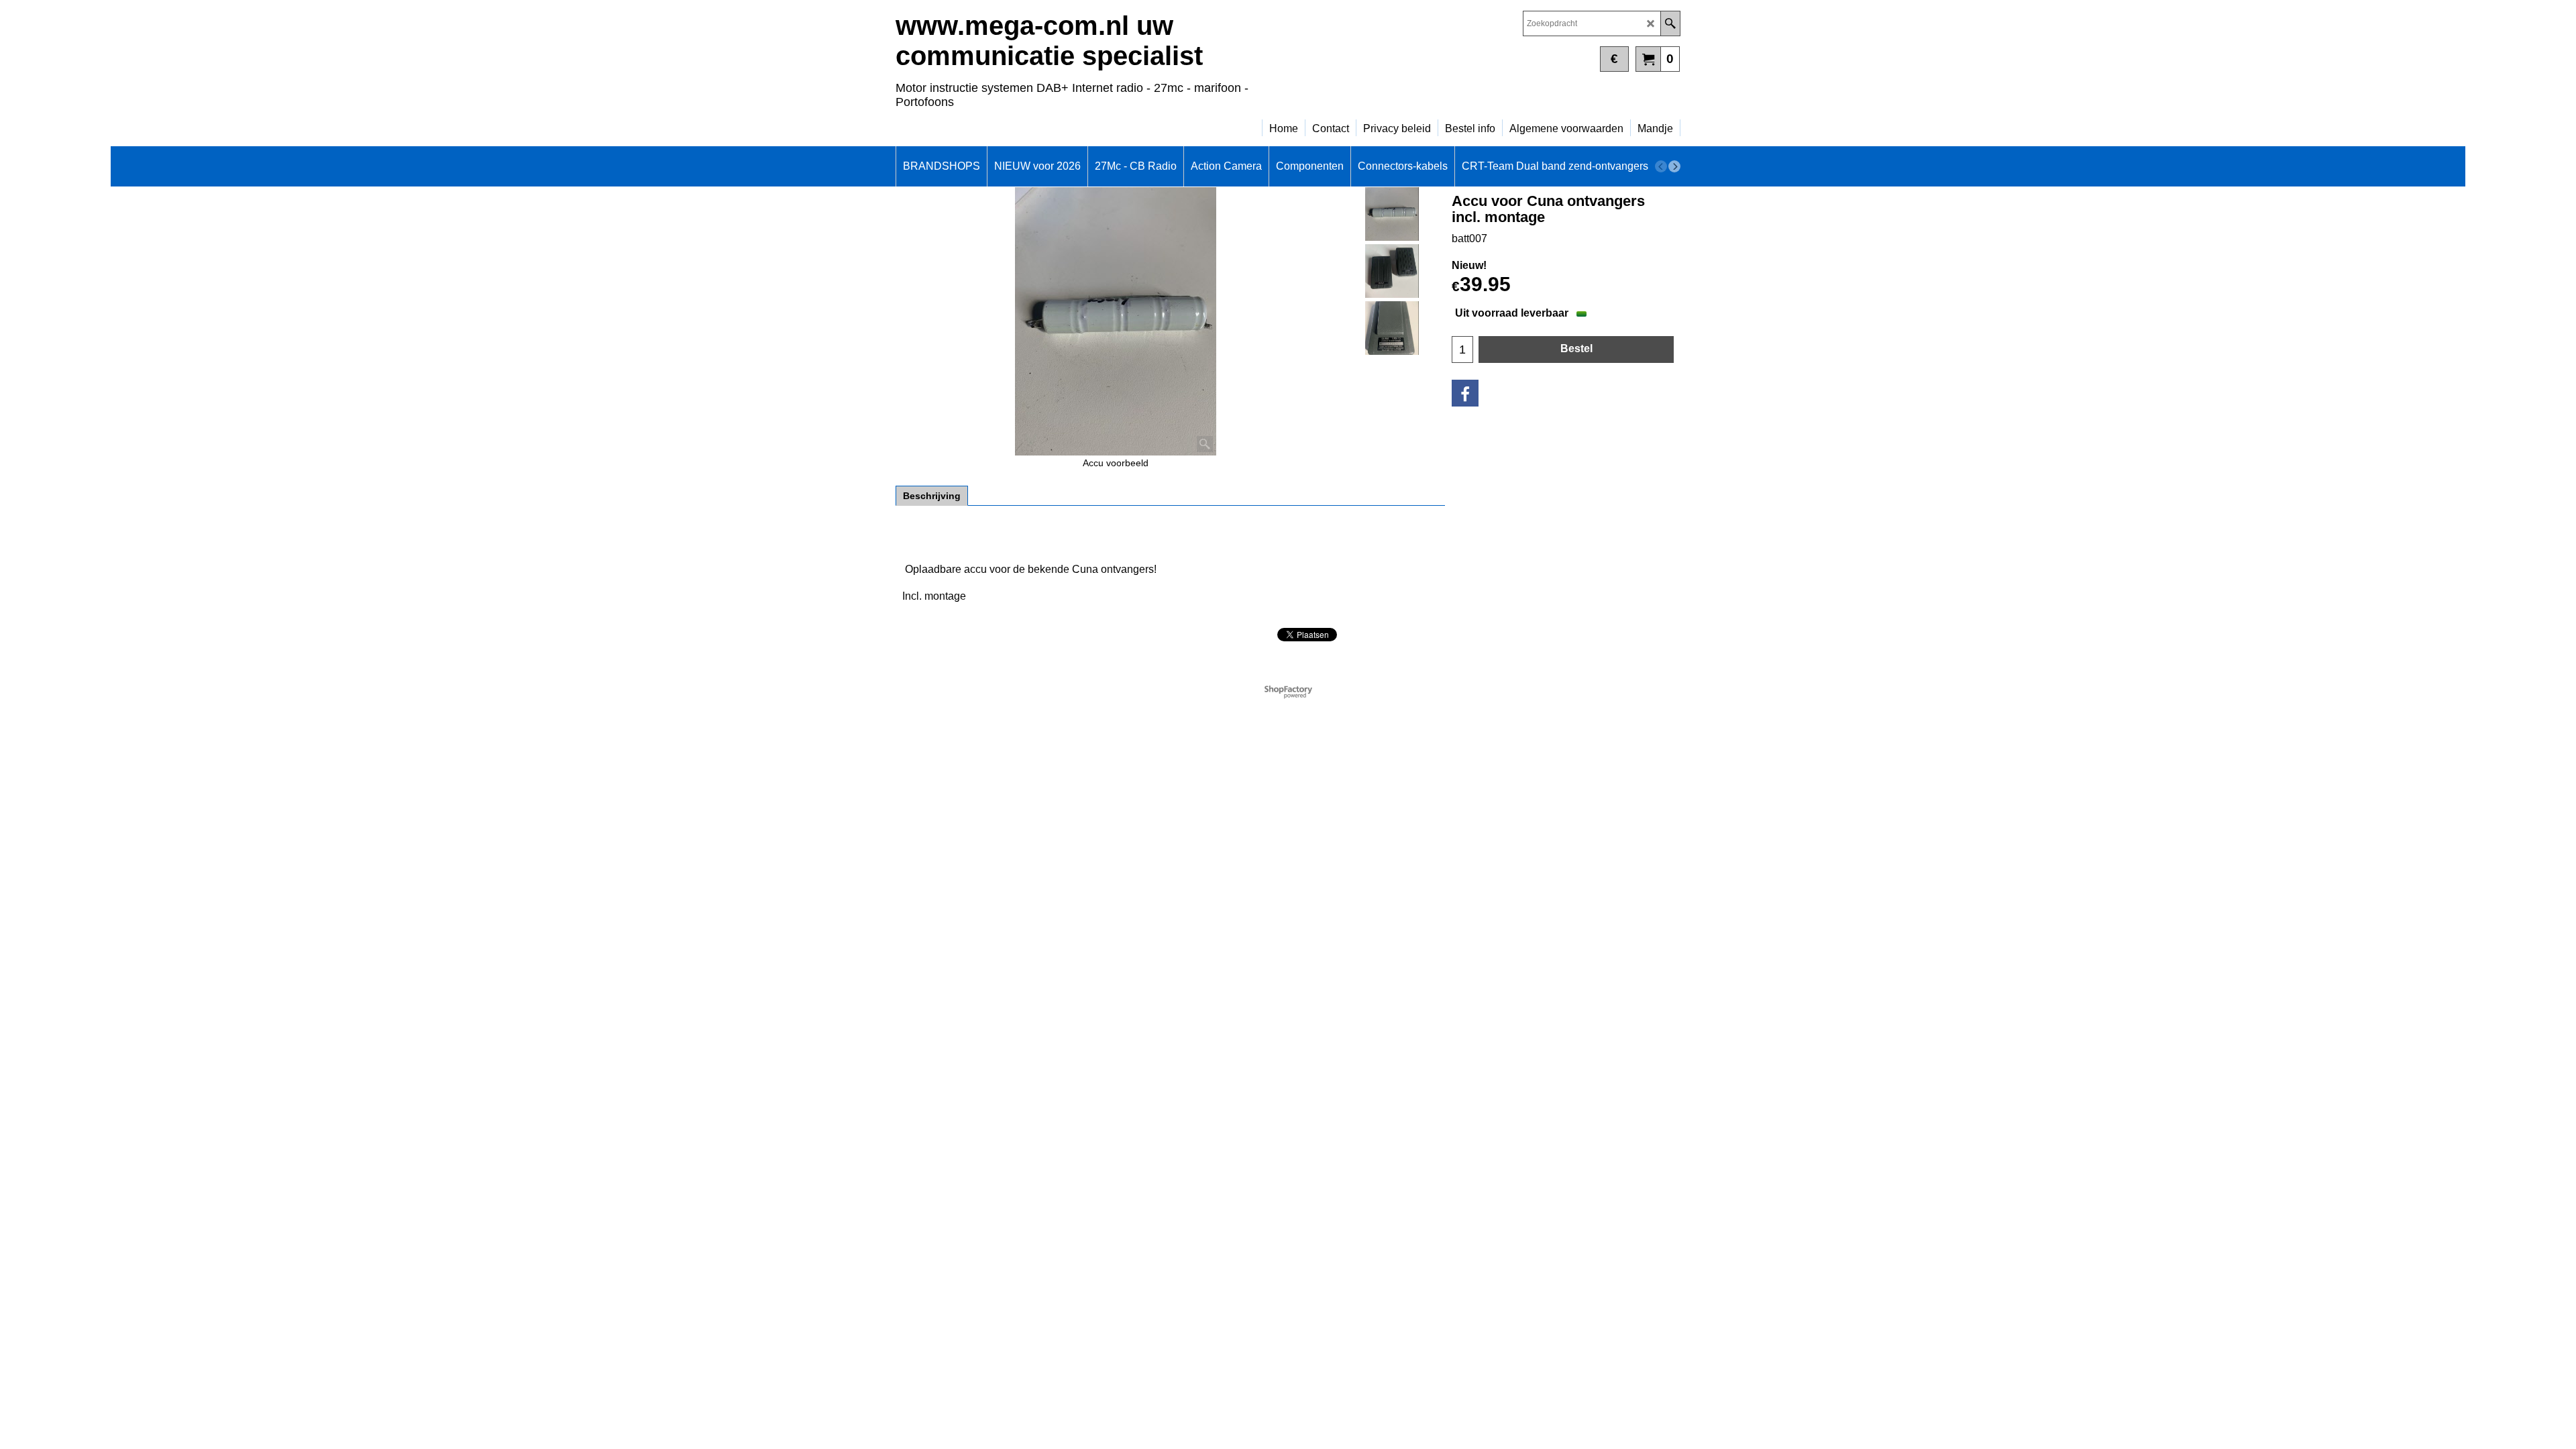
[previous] (1661, 166)
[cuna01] (1392, 328)
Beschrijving (932, 496)
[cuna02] (1392, 271)
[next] (1674, 166)
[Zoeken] (1670, 23)
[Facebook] (1465, 393)
